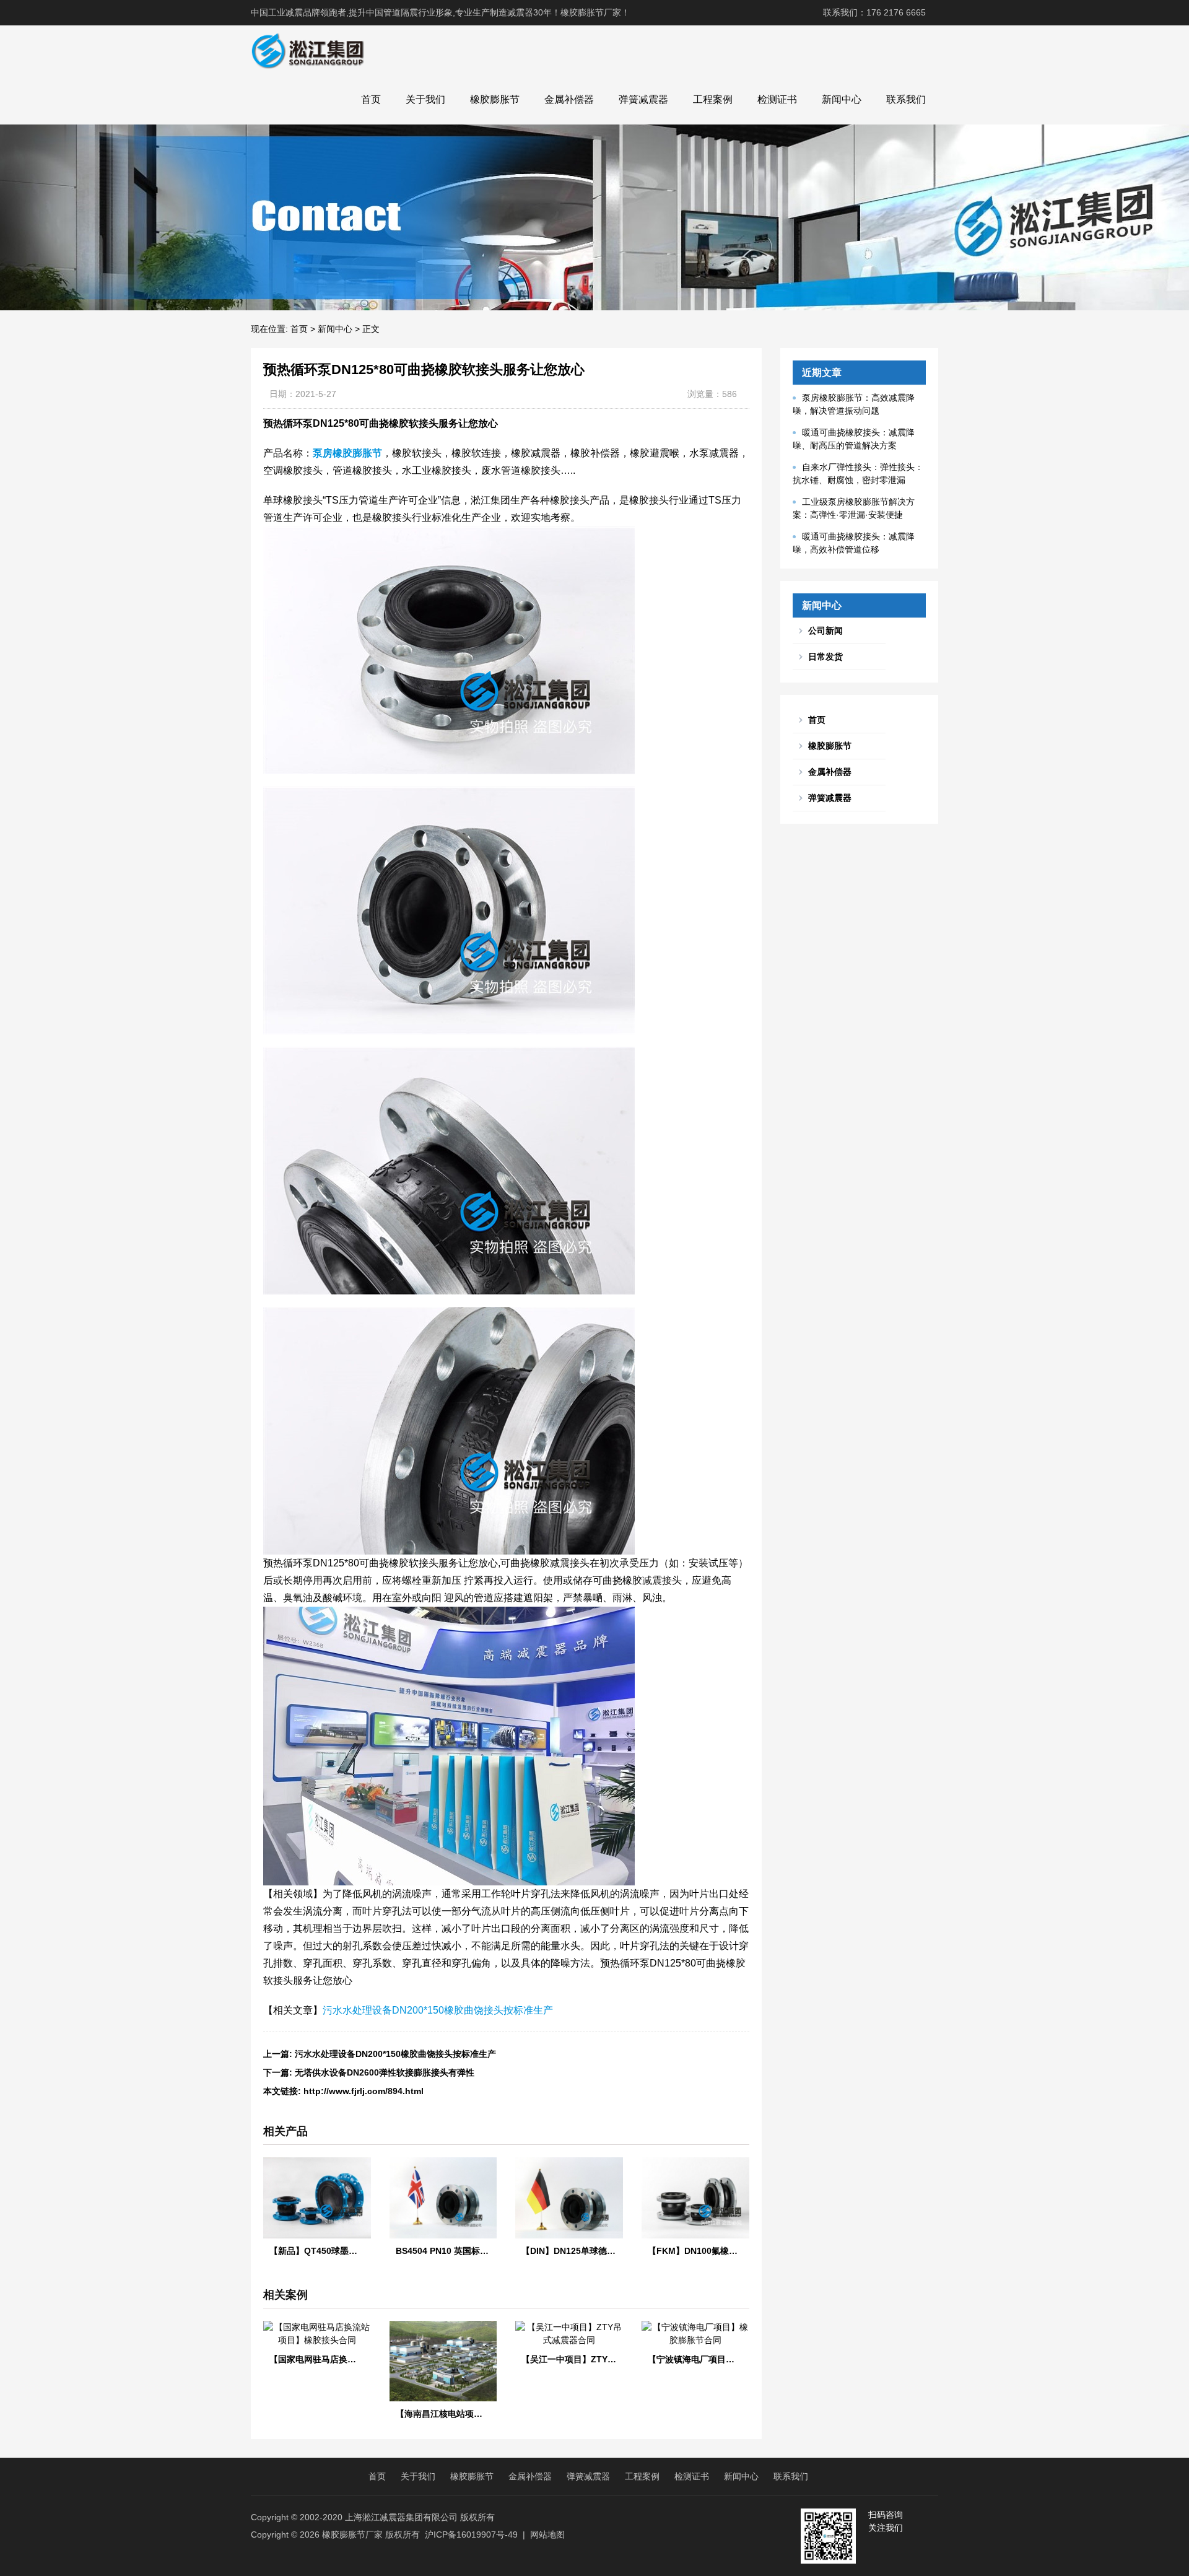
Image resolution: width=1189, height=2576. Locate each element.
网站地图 (547, 2535)
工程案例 (713, 99)
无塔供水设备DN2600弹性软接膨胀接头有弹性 (385, 2072)
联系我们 (906, 99)
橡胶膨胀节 (495, 99)
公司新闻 (825, 631)
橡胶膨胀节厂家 (352, 2535)
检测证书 (777, 99)
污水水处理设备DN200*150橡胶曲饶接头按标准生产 (438, 2010)
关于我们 (425, 99)
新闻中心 (842, 99)
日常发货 (825, 657)
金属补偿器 (569, 99)
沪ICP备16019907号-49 (471, 2535)
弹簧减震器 (643, 99)
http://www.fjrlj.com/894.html (364, 2091)
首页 (371, 99)
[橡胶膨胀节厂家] (307, 50)
